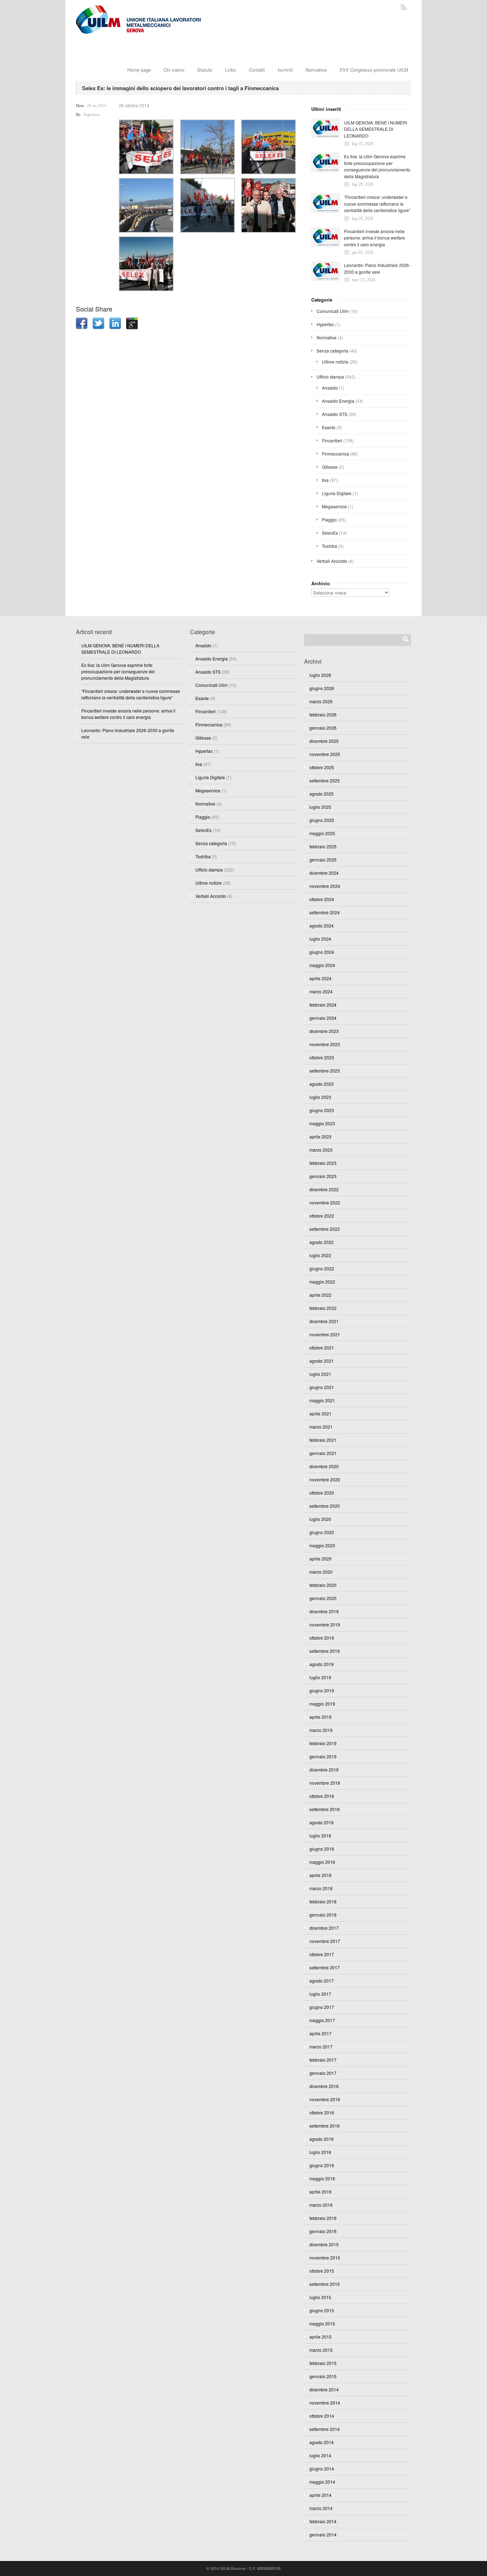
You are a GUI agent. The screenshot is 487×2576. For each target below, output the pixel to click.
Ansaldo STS (335, 414)
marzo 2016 (321, 2205)
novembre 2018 (325, 1783)
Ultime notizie (335, 362)
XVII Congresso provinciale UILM (374, 70)
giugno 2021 (322, 1387)
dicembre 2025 (324, 741)
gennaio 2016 (323, 2231)
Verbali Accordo (332, 561)
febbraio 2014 (323, 2521)
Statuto (205, 70)
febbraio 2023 (323, 1163)
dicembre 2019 (324, 1611)
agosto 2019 (322, 1664)
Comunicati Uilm (333, 311)
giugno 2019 (322, 1690)
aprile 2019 (321, 1717)
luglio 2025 (320, 807)
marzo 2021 (321, 1427)
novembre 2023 (325, 1044)
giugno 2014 (322, 2469)
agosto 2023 (322, 1084)
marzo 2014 (321, 2508)
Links (230, 70)
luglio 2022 (320, 1255)
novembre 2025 (325, 754)
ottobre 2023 (322, 1057)
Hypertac (325, 324)
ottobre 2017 (322, 1954)
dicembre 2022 (324, 1189)
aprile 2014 (321, 2495)
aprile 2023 (321, 1137)
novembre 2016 (325, 2099)
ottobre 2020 (322, 1493)
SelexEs (330, 533)
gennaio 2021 (323, 1453)
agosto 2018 (322, 1822)
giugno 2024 (322, 952)
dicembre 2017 (324, 1928)
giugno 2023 (322, 1110)
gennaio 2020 (323, 1598)
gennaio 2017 (323, 2073)
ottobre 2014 (322, 2416)
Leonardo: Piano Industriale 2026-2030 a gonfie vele (377, 268)
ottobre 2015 (322, 2271)
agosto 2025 (322, 794)
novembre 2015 (325, 2258)
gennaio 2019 (323, 1756)
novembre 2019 (325, 1624)
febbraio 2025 (323, 846)
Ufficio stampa (330, 377)
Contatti (257, 70)
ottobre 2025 (322, 767)
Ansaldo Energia (338, 401)
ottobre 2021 (322, 1348)
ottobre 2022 (322, 1216)
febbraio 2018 (323, 1901)
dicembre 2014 (324, 2389)
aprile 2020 (321, 1559)
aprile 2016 (321, 2192)
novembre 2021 (325, 1334)
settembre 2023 (325, 1071)
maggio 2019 (322, 1704)
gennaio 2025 (323, 860)
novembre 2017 (325, 1941)
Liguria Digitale (337, 493)
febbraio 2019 (323, 1743)
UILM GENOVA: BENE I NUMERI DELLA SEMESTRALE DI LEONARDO (376, 129)
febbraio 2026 (323, 714)
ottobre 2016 (322, 2112)
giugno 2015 (322, 2310)
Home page (139, 70)
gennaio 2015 (323, 2376)
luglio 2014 (320, 2455)
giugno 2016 (322, 2165)
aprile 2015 (321, 2337)
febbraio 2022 (323, 1308)
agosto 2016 (322, 2139)
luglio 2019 (320, 1677)
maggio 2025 (322, 833)
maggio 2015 (322, 2323)
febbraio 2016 (323, 2218)
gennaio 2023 (323, 1176)
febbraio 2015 (323, 2363)
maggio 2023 (322, 1123)
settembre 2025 (325, 780)
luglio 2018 (320, 1835)
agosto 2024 (322, 925)
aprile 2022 (321, 1295)
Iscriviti (285, 70)
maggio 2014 (322, 2482)
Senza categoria (332, 351)
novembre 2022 (325, 1202)
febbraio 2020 (323, 1585)
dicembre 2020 (324, 1466)
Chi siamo (174, 70)
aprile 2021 (321, 1413)
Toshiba (330, 546)
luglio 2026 (320, 675)
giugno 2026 (322, 688)
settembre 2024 (325, 912)
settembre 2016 (325, 2126)
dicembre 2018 (324, 1770)
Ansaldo (330, 388)
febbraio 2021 (323, 1440)
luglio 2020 (320, 1519)
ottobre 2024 (322, 899)
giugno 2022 (322, 1268)
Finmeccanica (335, 454)
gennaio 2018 (323, 1915)
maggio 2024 (322, 965)
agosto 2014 (322, 2442)
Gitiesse (330, 467)
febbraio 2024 (323, 1005)
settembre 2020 (325, 1506)
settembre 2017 (325, 1967)
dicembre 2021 (324, 1321)
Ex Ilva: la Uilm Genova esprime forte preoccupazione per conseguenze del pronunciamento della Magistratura (377, 166)
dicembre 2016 (324, 2086)
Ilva (325, 480)
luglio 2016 (320, 2152)
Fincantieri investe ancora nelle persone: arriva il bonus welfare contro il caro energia (375, 238)
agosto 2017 (322, 1981)
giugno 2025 (322, 820)
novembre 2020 (325, 1479)
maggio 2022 (322, 1282)
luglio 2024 (320, 939)
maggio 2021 (322, 1400)
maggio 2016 (322, 2178)
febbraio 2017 (323, 2060)
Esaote (329, 427)
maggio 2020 (322, 1545)
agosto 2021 (322, 1361)
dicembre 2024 (324, 873)
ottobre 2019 (322, 1638)
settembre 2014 (325, 2429)
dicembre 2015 (324, 2244)
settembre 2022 (325, 1229)
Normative (316, 70)
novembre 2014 (325, 2403)
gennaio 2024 (323, 1018)
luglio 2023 (320, 1097)
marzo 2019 (321, 1730)
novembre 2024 (325, 886)
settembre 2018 (325, 1809)
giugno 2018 (322, 1849)
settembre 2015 (325, 2284)
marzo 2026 (321, 701)
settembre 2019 (325, 1651)
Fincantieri (332, 440)
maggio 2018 (322, 1862)
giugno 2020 (322, 1532)
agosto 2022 (322, 1242)
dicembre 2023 (324, 1031)
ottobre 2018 (322, 1796)
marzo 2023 (321, 1150)
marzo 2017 (321, 2047)
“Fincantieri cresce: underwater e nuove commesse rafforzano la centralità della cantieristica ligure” (377, 204)
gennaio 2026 (323, 728)
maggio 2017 (322, 2020)
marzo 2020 (321, 1572)
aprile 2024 (321, 978)
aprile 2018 (321, 1875)
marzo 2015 (321, 2350)
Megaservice (334, 506)
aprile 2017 (321, 2033)
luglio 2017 (320, 1994)
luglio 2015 (320, 2297)
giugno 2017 (322, 2007)
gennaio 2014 (323, 2534)
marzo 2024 (321, 991)
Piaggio (329, 520)
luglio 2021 (320, 1374)
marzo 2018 (321, 1888)
